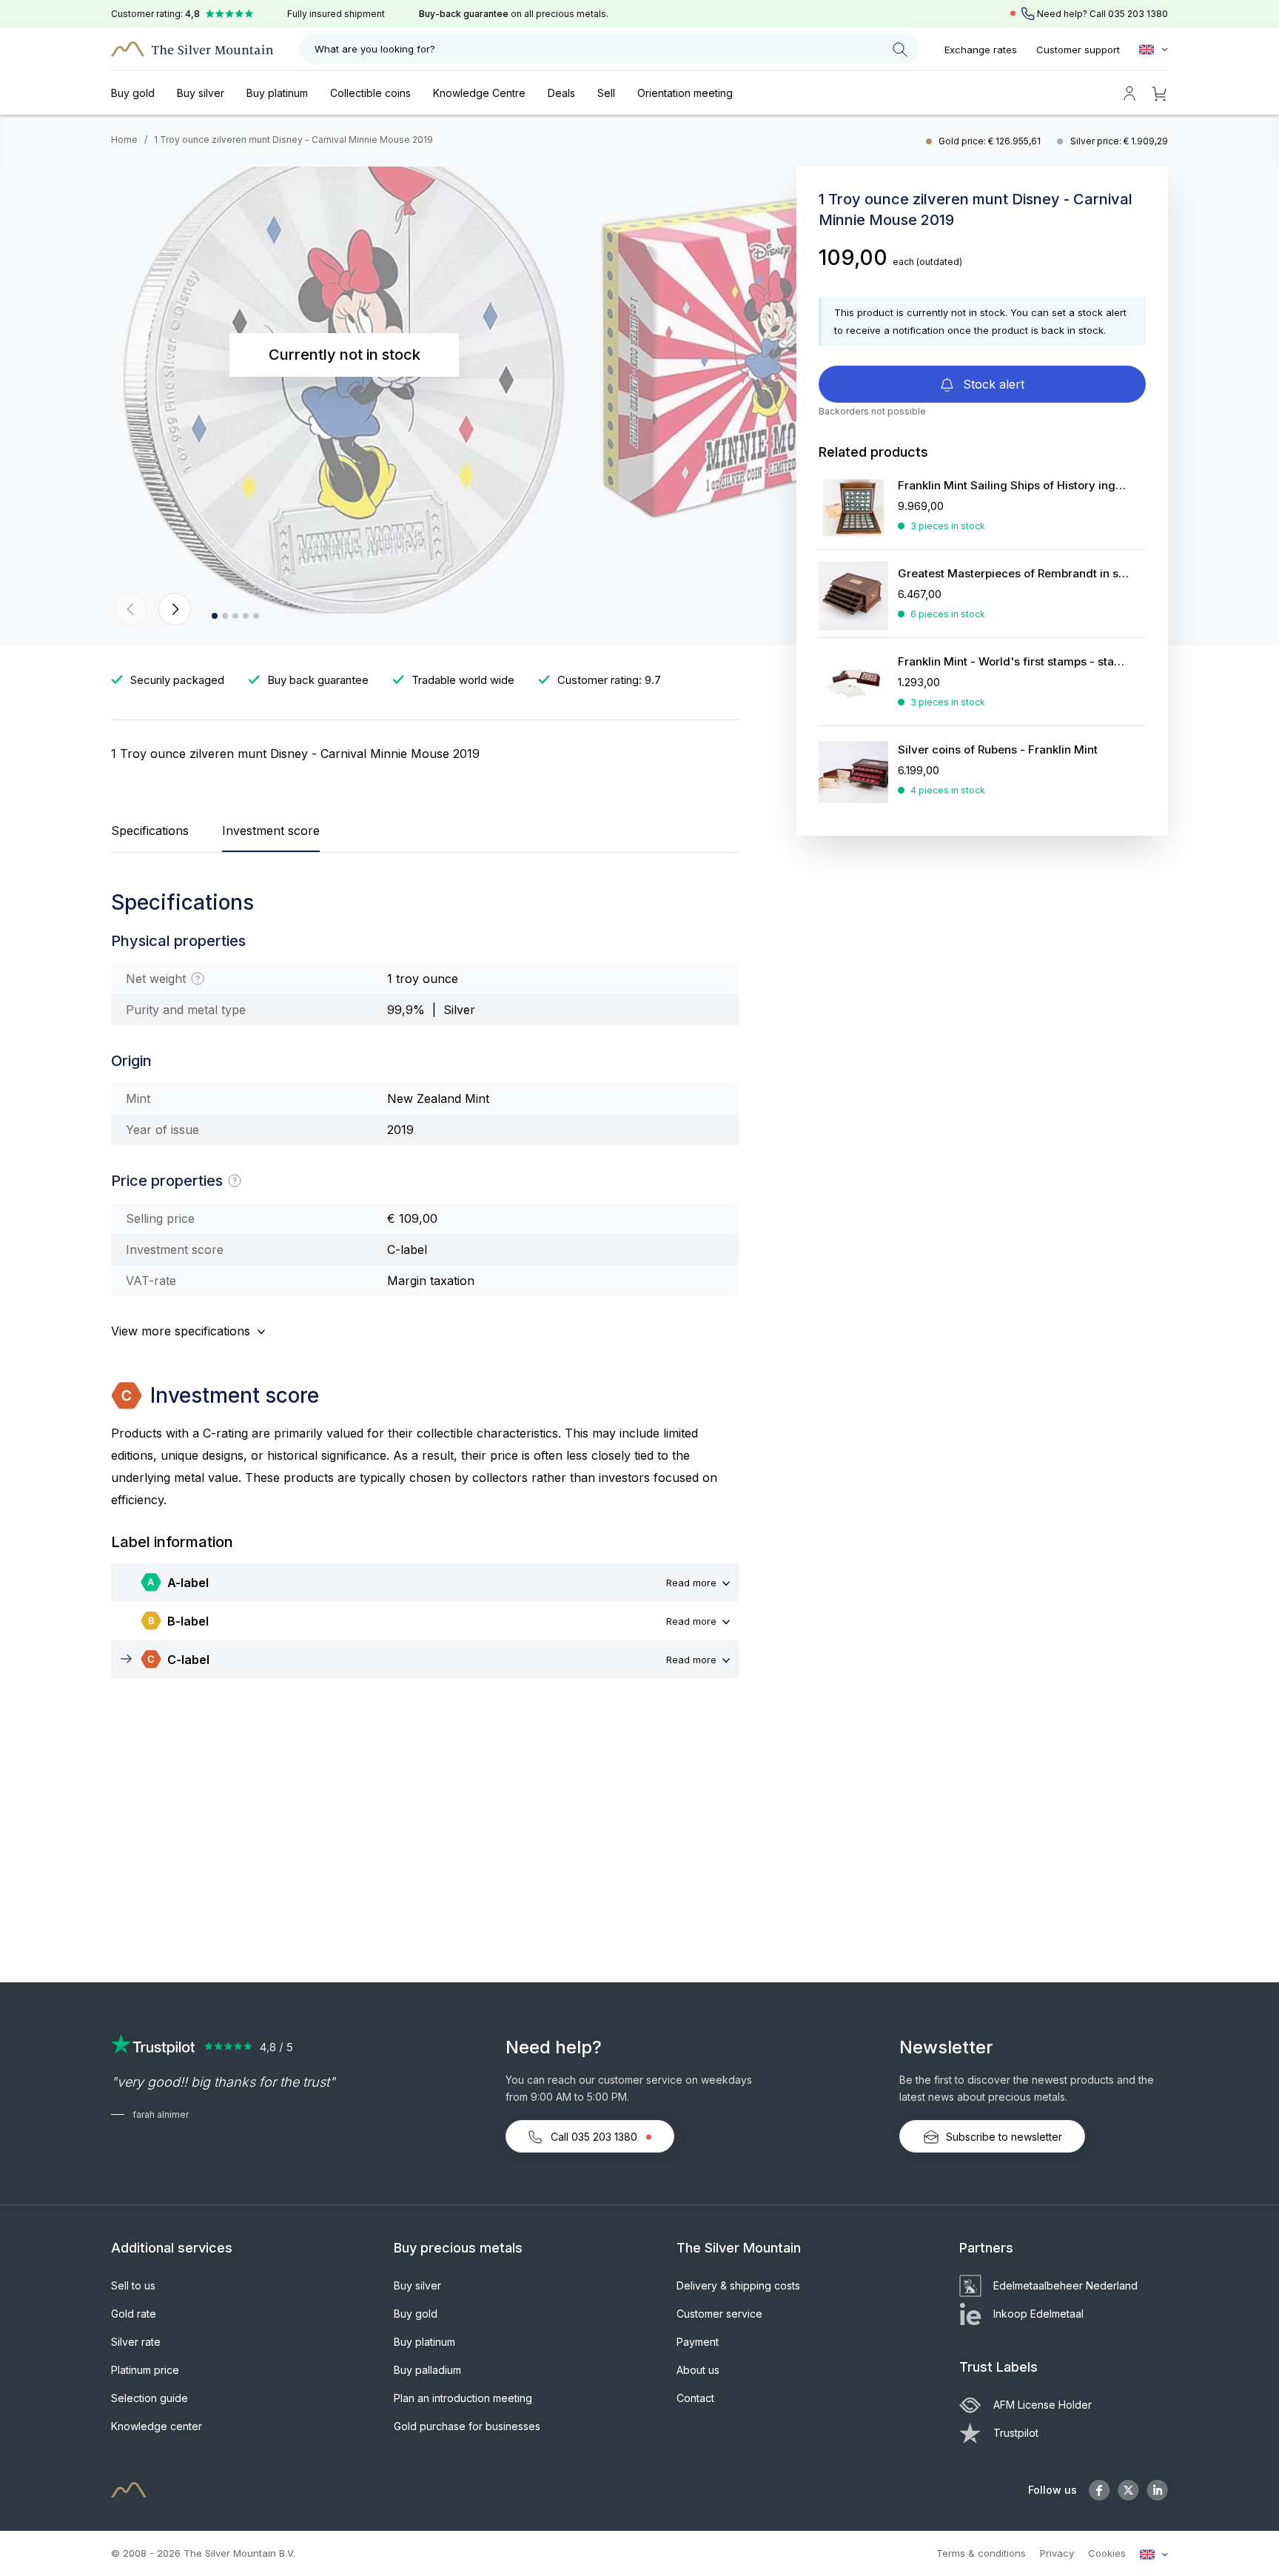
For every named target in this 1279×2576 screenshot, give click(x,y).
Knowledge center (157, 2426)
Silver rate (136, 2342)
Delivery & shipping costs (738, 2285)
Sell (606, 93)
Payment (698, 2342)
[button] (131, 609)
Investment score (271, 831)
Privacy (1057, 2553)
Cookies (1107, 2553)
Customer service (719, 2314)
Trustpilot (1016, 2433)
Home (124, 140)
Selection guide (150, 2398)
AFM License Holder (1043, 2405)
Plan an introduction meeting (463, 2398)
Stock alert (992, 384)
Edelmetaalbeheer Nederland (1065, 2285)
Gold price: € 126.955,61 (991, 141)
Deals (561, 93)
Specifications (150, 831)
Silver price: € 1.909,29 (1119, 141)
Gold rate (134, 2314)
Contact (695, 2398)
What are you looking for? (375, 49)
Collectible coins (370, 93)
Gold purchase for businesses (467, 2426)
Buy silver (201, 93)
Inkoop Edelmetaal (1038, 2314)
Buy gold (133, 93)
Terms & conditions (981, 2553)
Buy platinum (277, 93)
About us (698, 2370)
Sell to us (133, 2285)
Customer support (1078, 50)
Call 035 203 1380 (594, 2137)
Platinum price (145, 2370)
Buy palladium (427, 2370)
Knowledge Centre (479, 93)
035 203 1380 (1138, 14)
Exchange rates (981, 50)
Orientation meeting (685, 93)
